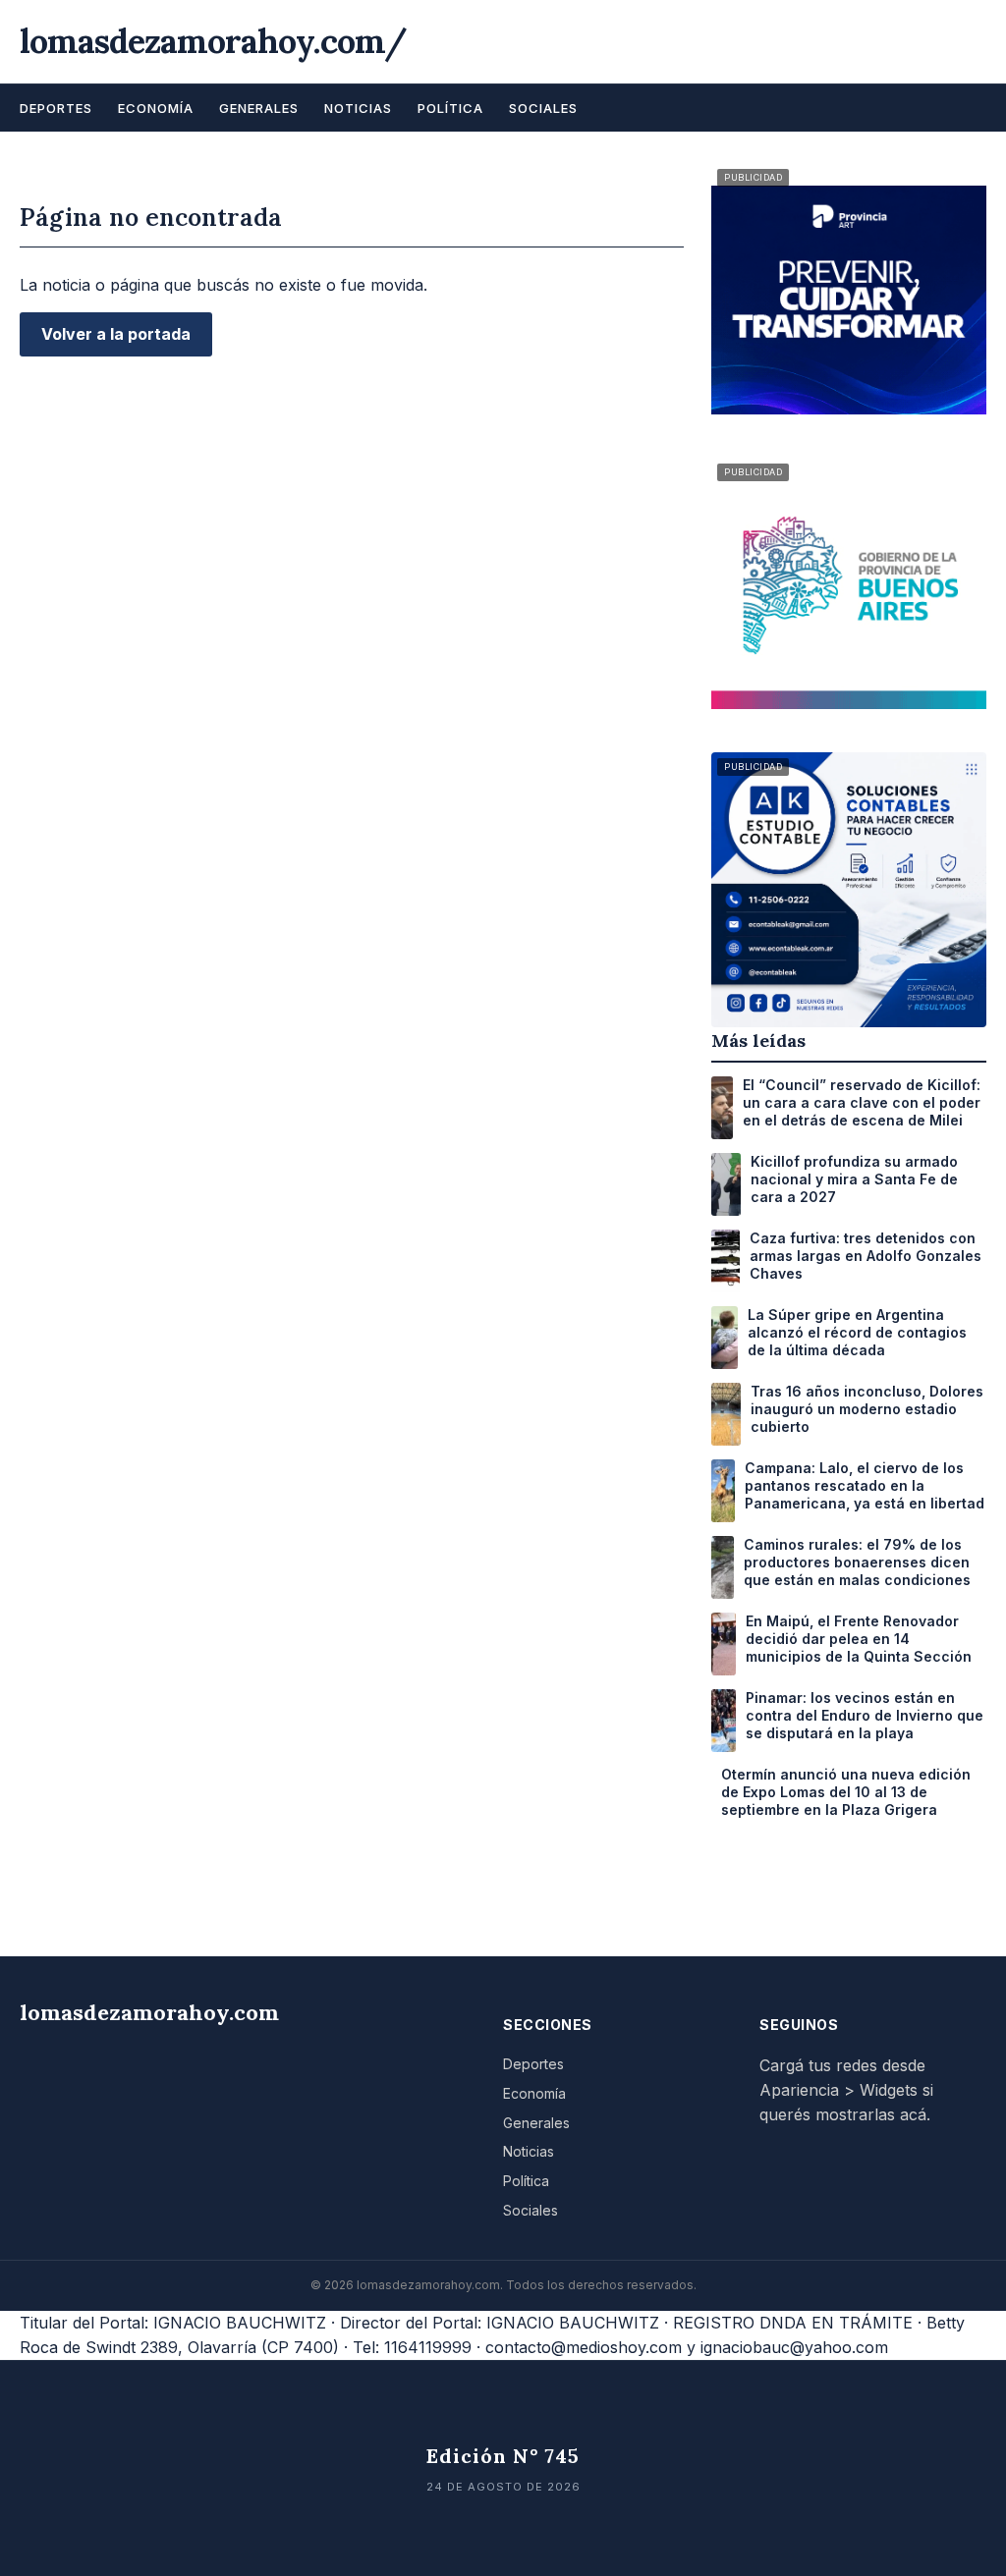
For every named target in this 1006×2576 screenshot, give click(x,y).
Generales (259, 108)
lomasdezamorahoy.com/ (213, 41)
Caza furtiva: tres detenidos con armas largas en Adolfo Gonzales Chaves (866, 1256)
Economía (156, 108)
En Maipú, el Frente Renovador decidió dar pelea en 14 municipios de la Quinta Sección (859, 1639)
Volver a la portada (116, 334)
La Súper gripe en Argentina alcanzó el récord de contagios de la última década (857, 1332)
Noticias (358, 108)
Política (450, 108)
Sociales (543, 108)
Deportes (56, 108)
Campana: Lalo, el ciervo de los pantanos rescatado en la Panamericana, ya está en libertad (865, 1485)
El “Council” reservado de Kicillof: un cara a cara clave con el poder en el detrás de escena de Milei (862, 1102)
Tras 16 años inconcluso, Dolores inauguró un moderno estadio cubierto (867, 1409)
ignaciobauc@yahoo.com (794, 2347)
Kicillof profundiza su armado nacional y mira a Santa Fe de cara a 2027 (854, 1179)
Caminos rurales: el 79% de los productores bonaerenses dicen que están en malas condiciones (857, 1562)
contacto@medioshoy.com (584, 2347)
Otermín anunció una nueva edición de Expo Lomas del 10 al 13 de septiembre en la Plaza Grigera (846, 1792)
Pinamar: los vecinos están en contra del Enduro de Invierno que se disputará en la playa (865, 1715)
